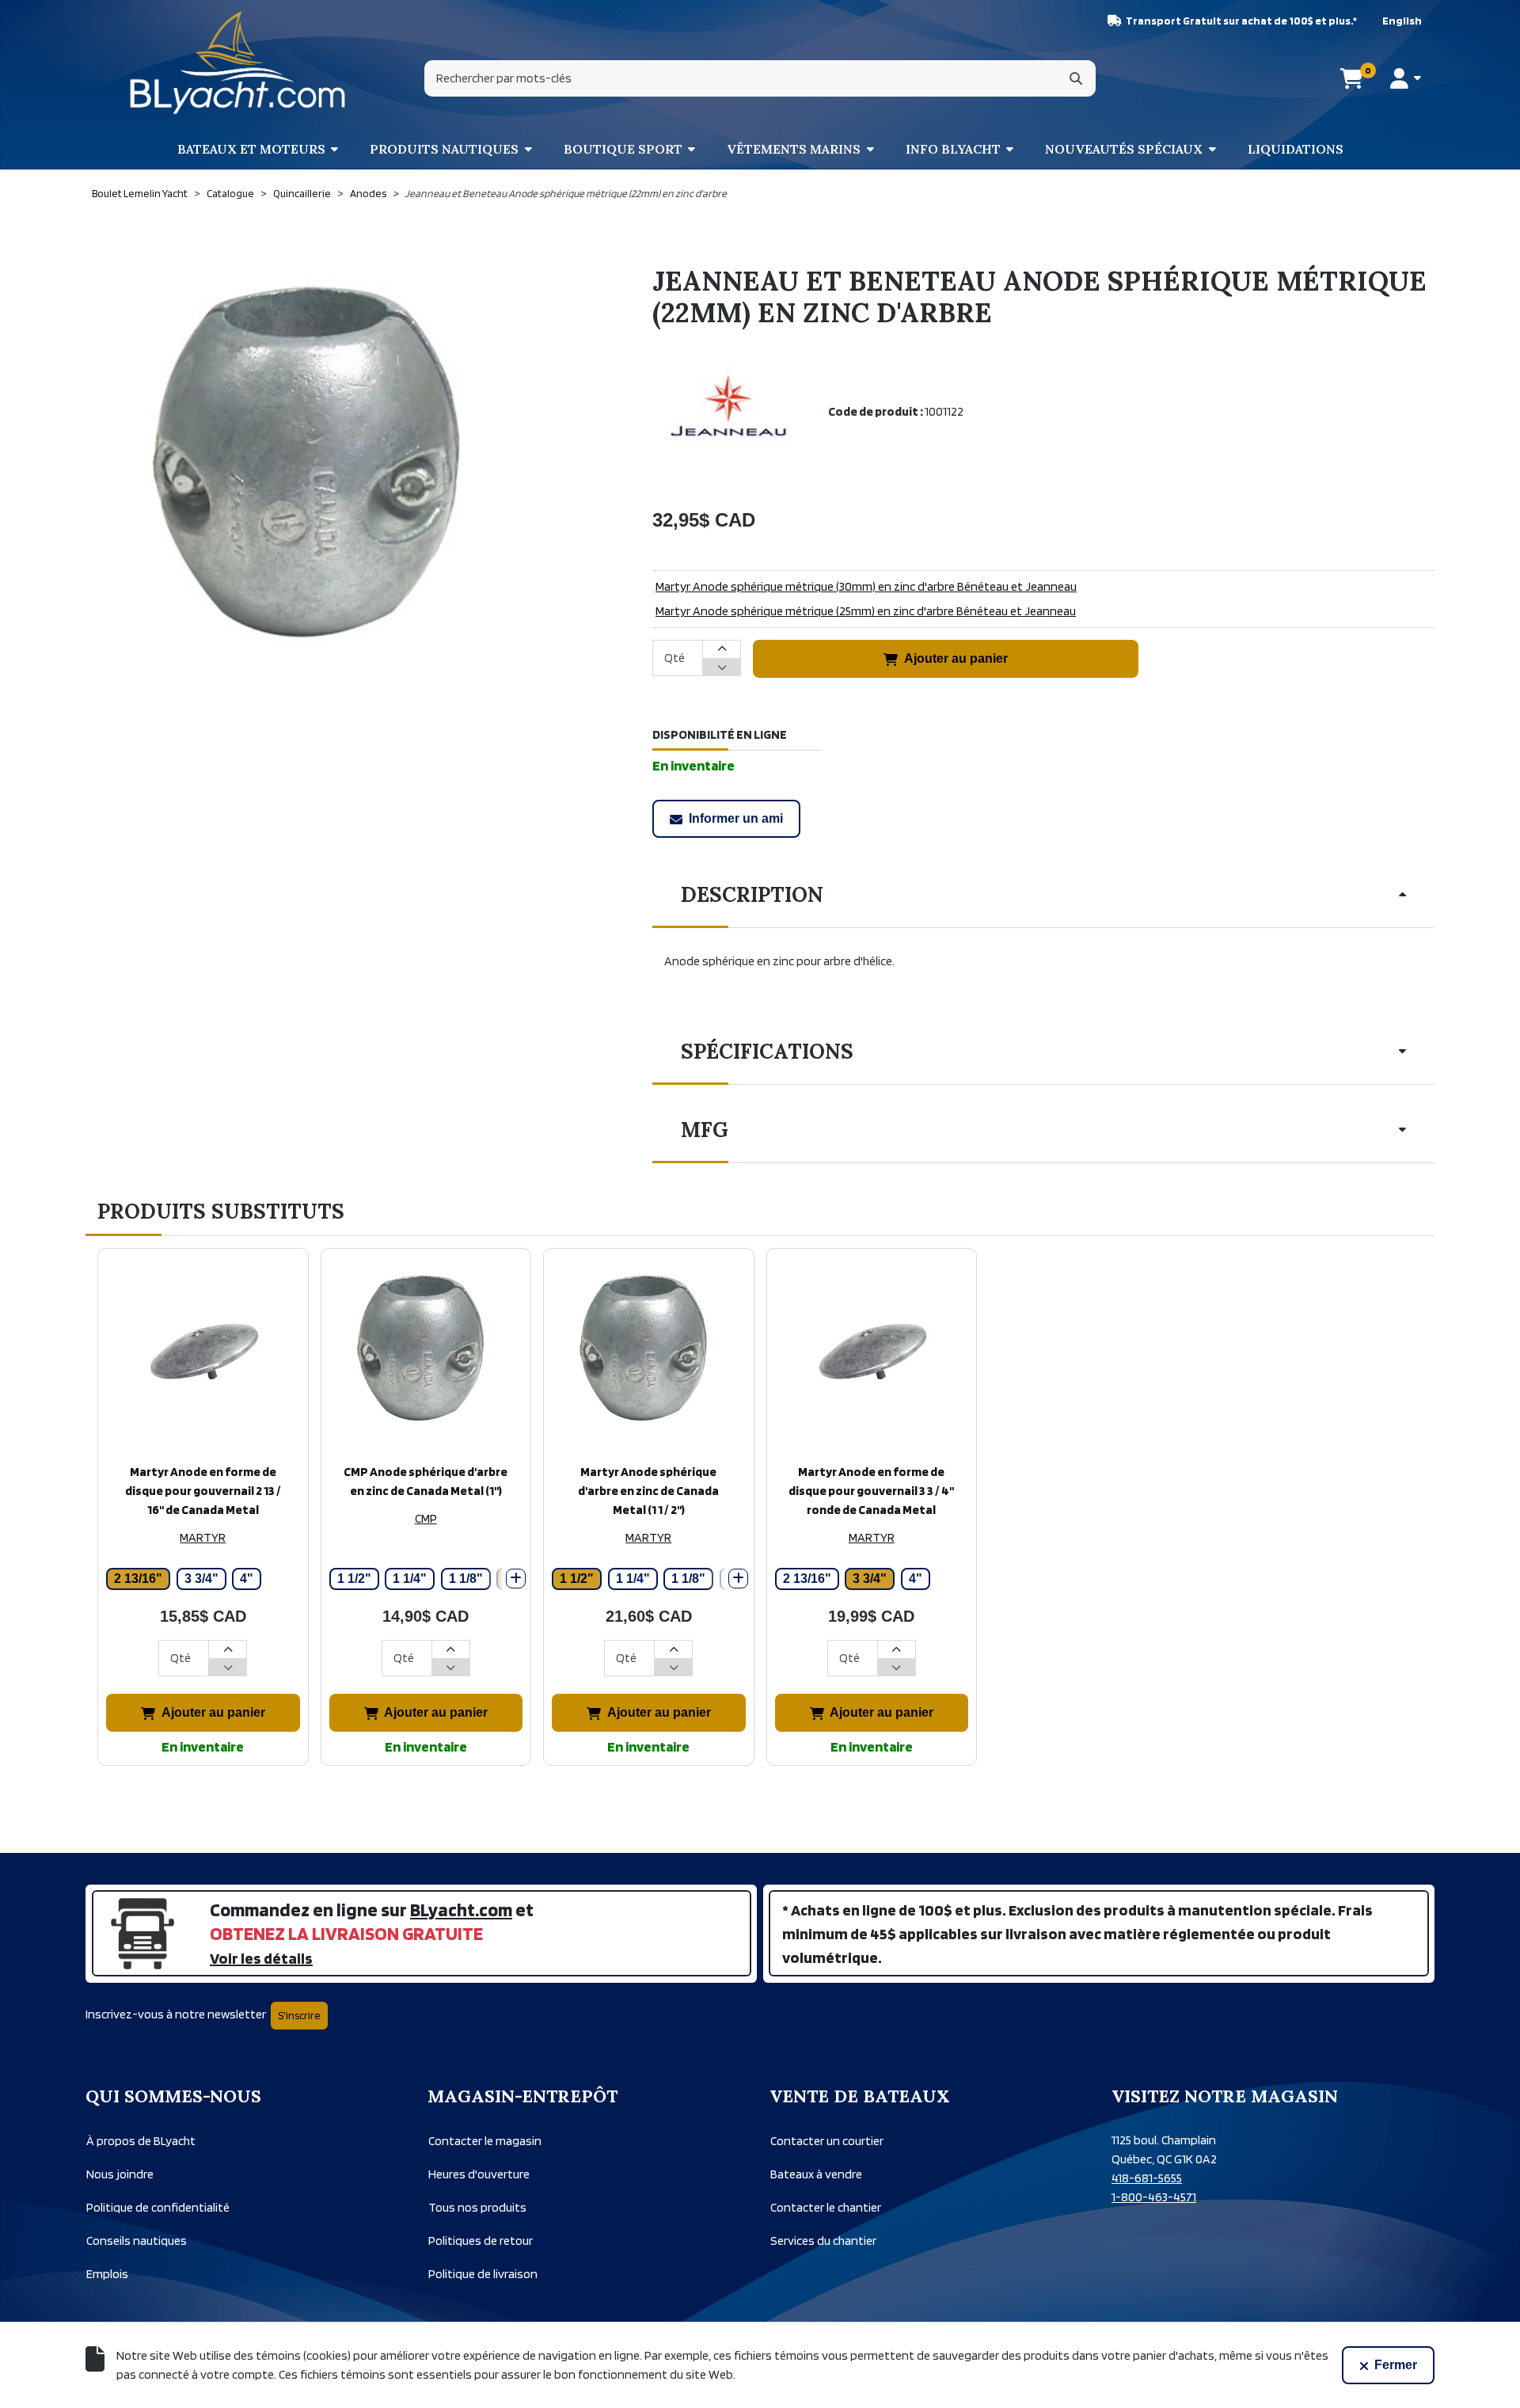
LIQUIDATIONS (1296, 149)
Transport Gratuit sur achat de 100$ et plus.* (1241, 21)
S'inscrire (299, 2015)
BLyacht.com (461, 1910)
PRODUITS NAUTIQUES (444, 149)
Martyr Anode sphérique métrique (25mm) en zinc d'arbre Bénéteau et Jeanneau (866, 611)
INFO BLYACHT (953, 149)
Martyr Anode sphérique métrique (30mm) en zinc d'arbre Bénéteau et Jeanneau (866, 586)
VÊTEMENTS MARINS (794, 149)
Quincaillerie (302, 193)
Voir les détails (261, 1958)
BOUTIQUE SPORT (623, 149)
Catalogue (230, 193)
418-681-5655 (1147, 2178)
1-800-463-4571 (1154, 2197)
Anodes (368, 193)
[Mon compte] (1406, 78)
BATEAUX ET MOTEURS (251, 149)
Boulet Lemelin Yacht (140, 193)
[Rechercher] (1076, 78)
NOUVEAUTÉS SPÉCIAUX (1124, 149)
